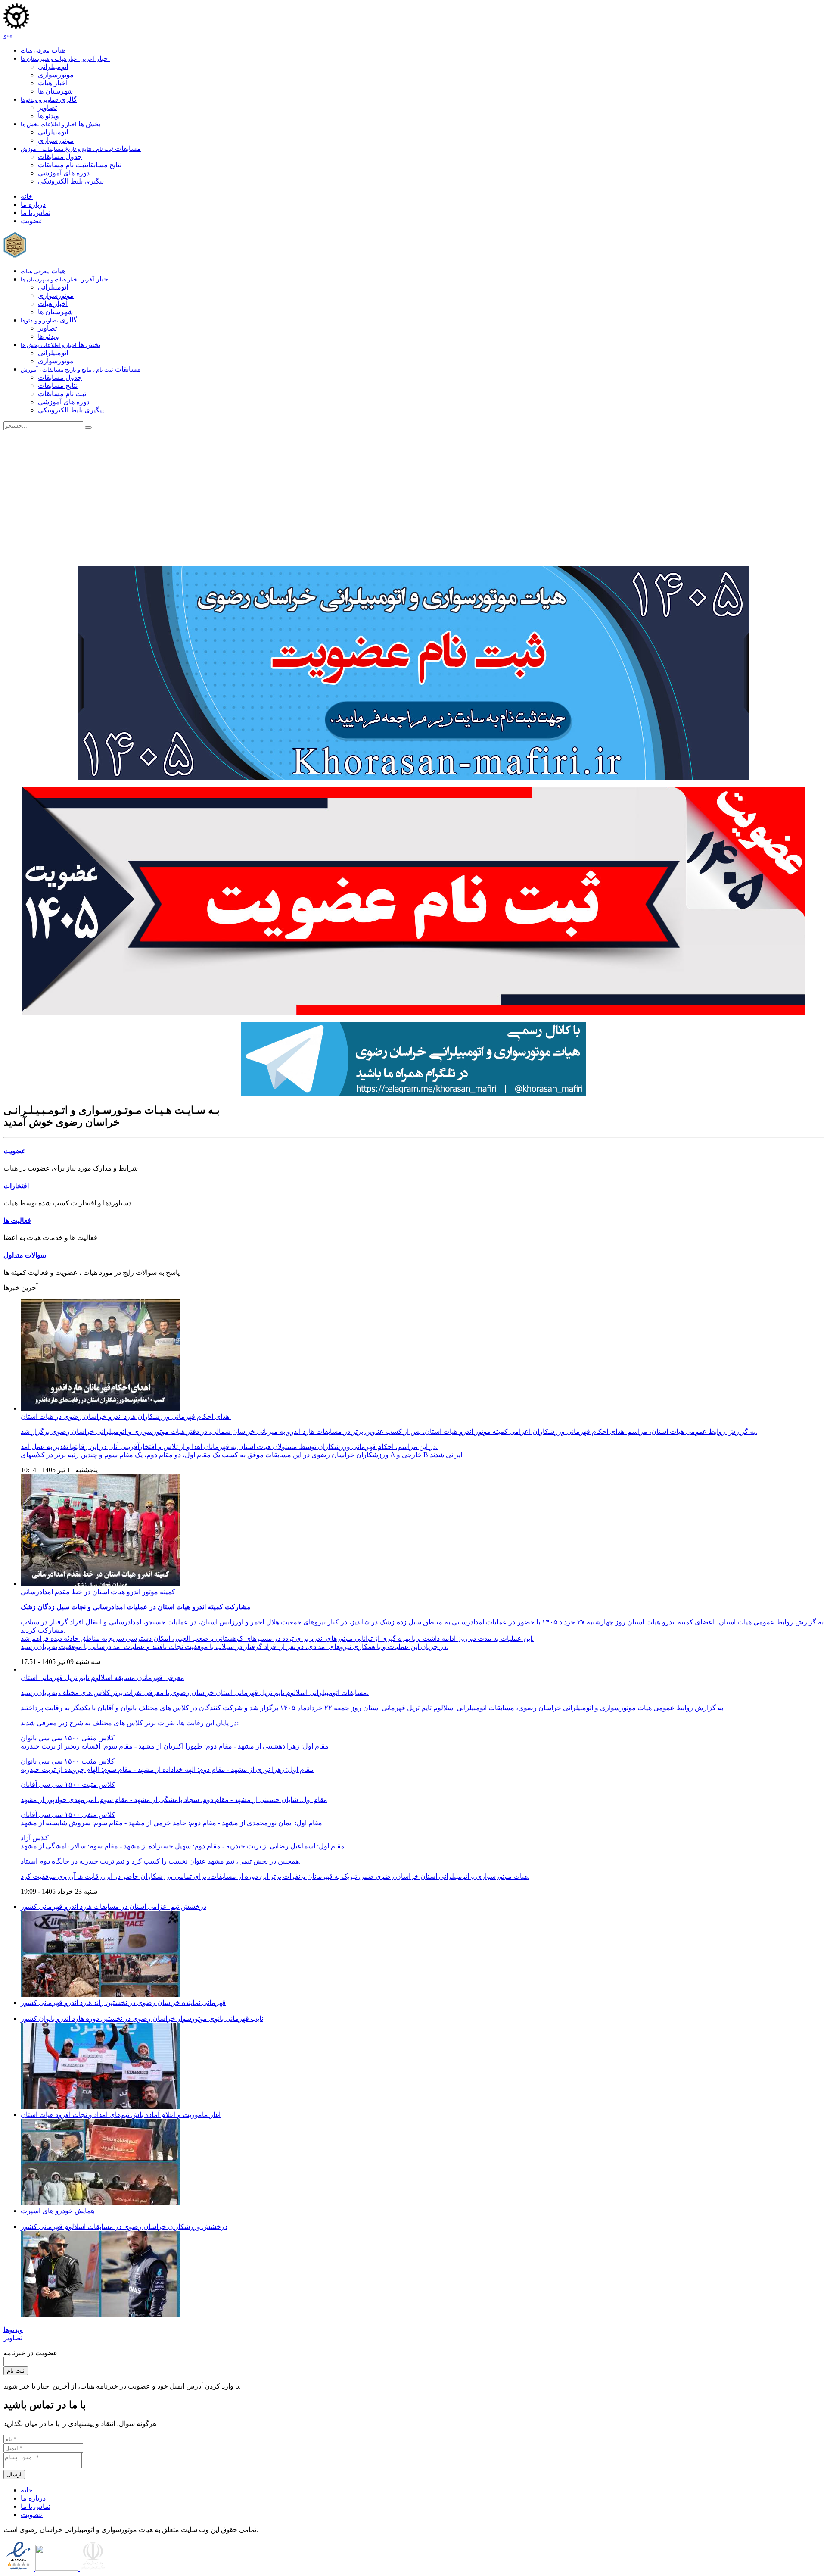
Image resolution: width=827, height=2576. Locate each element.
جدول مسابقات (60, 157)
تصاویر (47, 108)
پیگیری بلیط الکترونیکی (71, 181)
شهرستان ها (55, 91)
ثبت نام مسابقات (62, 165)
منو (8, 35)
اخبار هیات (53, 83)
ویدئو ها (48, 116)
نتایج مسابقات (104, 165)
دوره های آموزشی (64, 173)
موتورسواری (56, 75)
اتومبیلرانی (53, 67)
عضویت (15, 1151)
